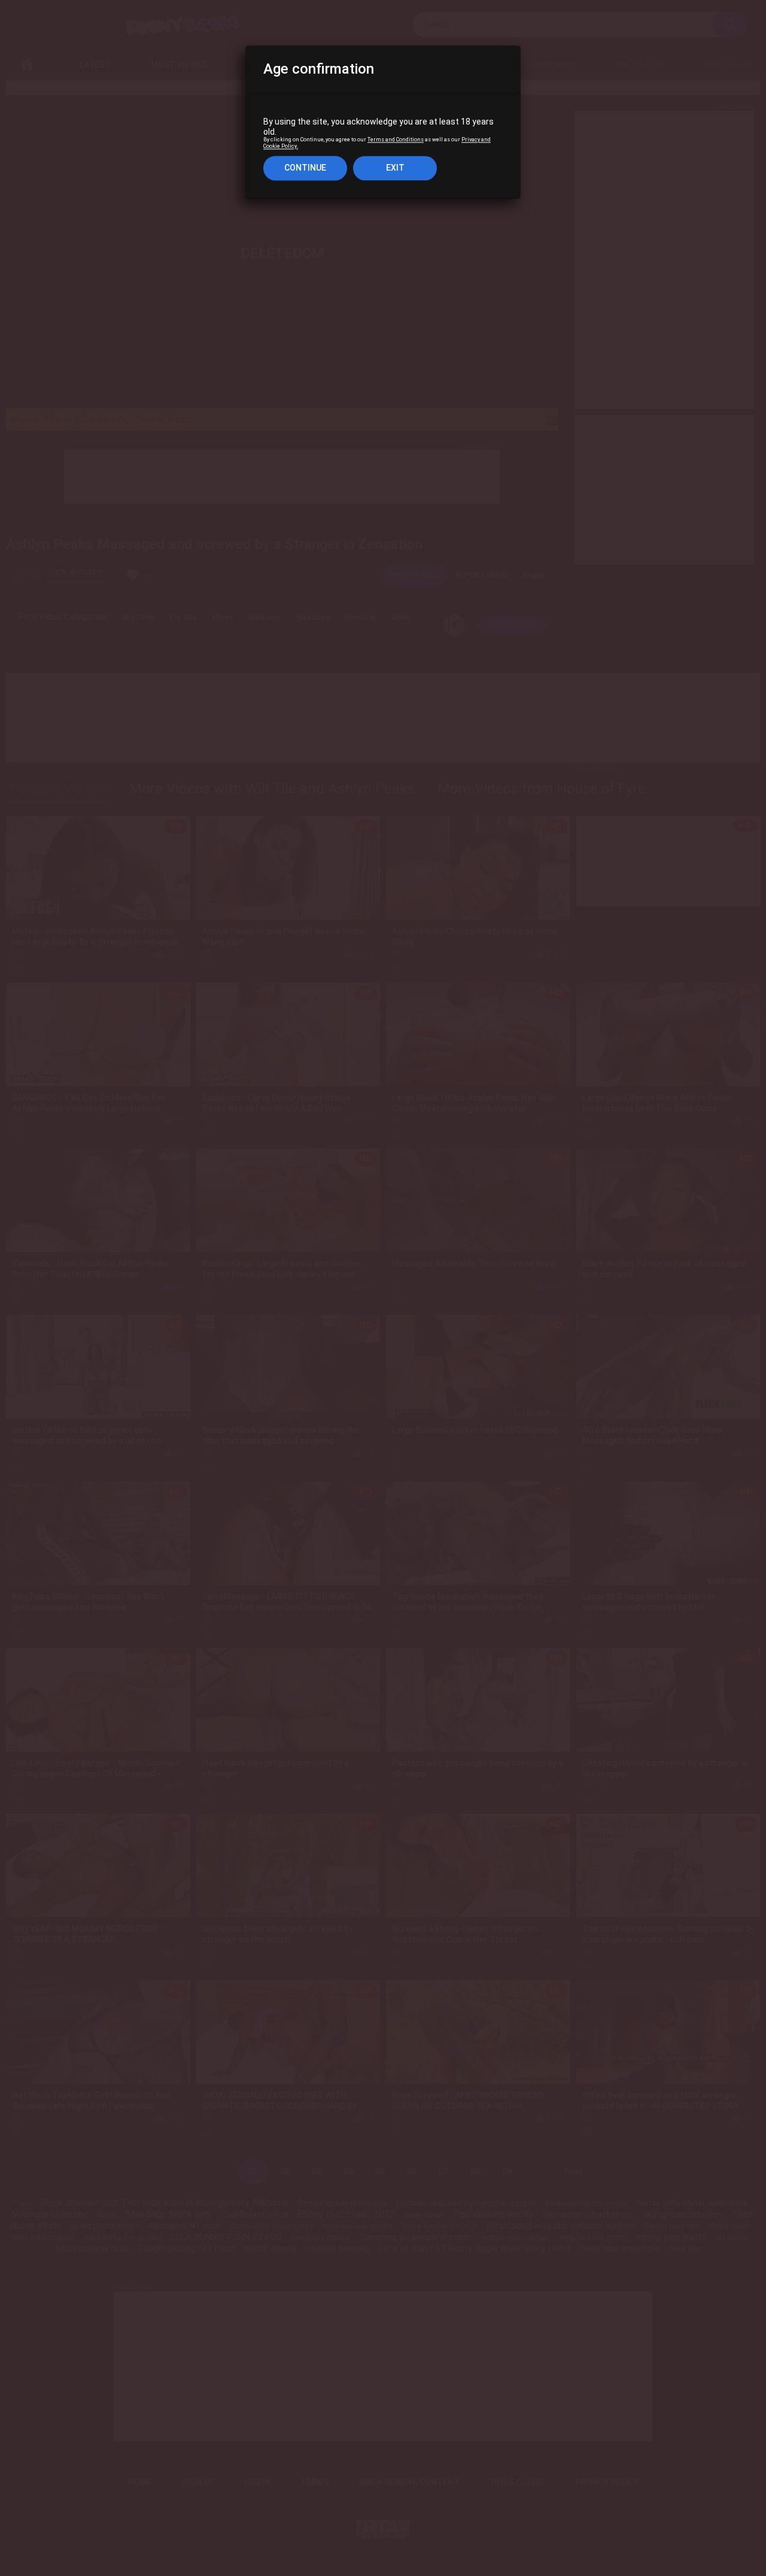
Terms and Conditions (396, 140)
